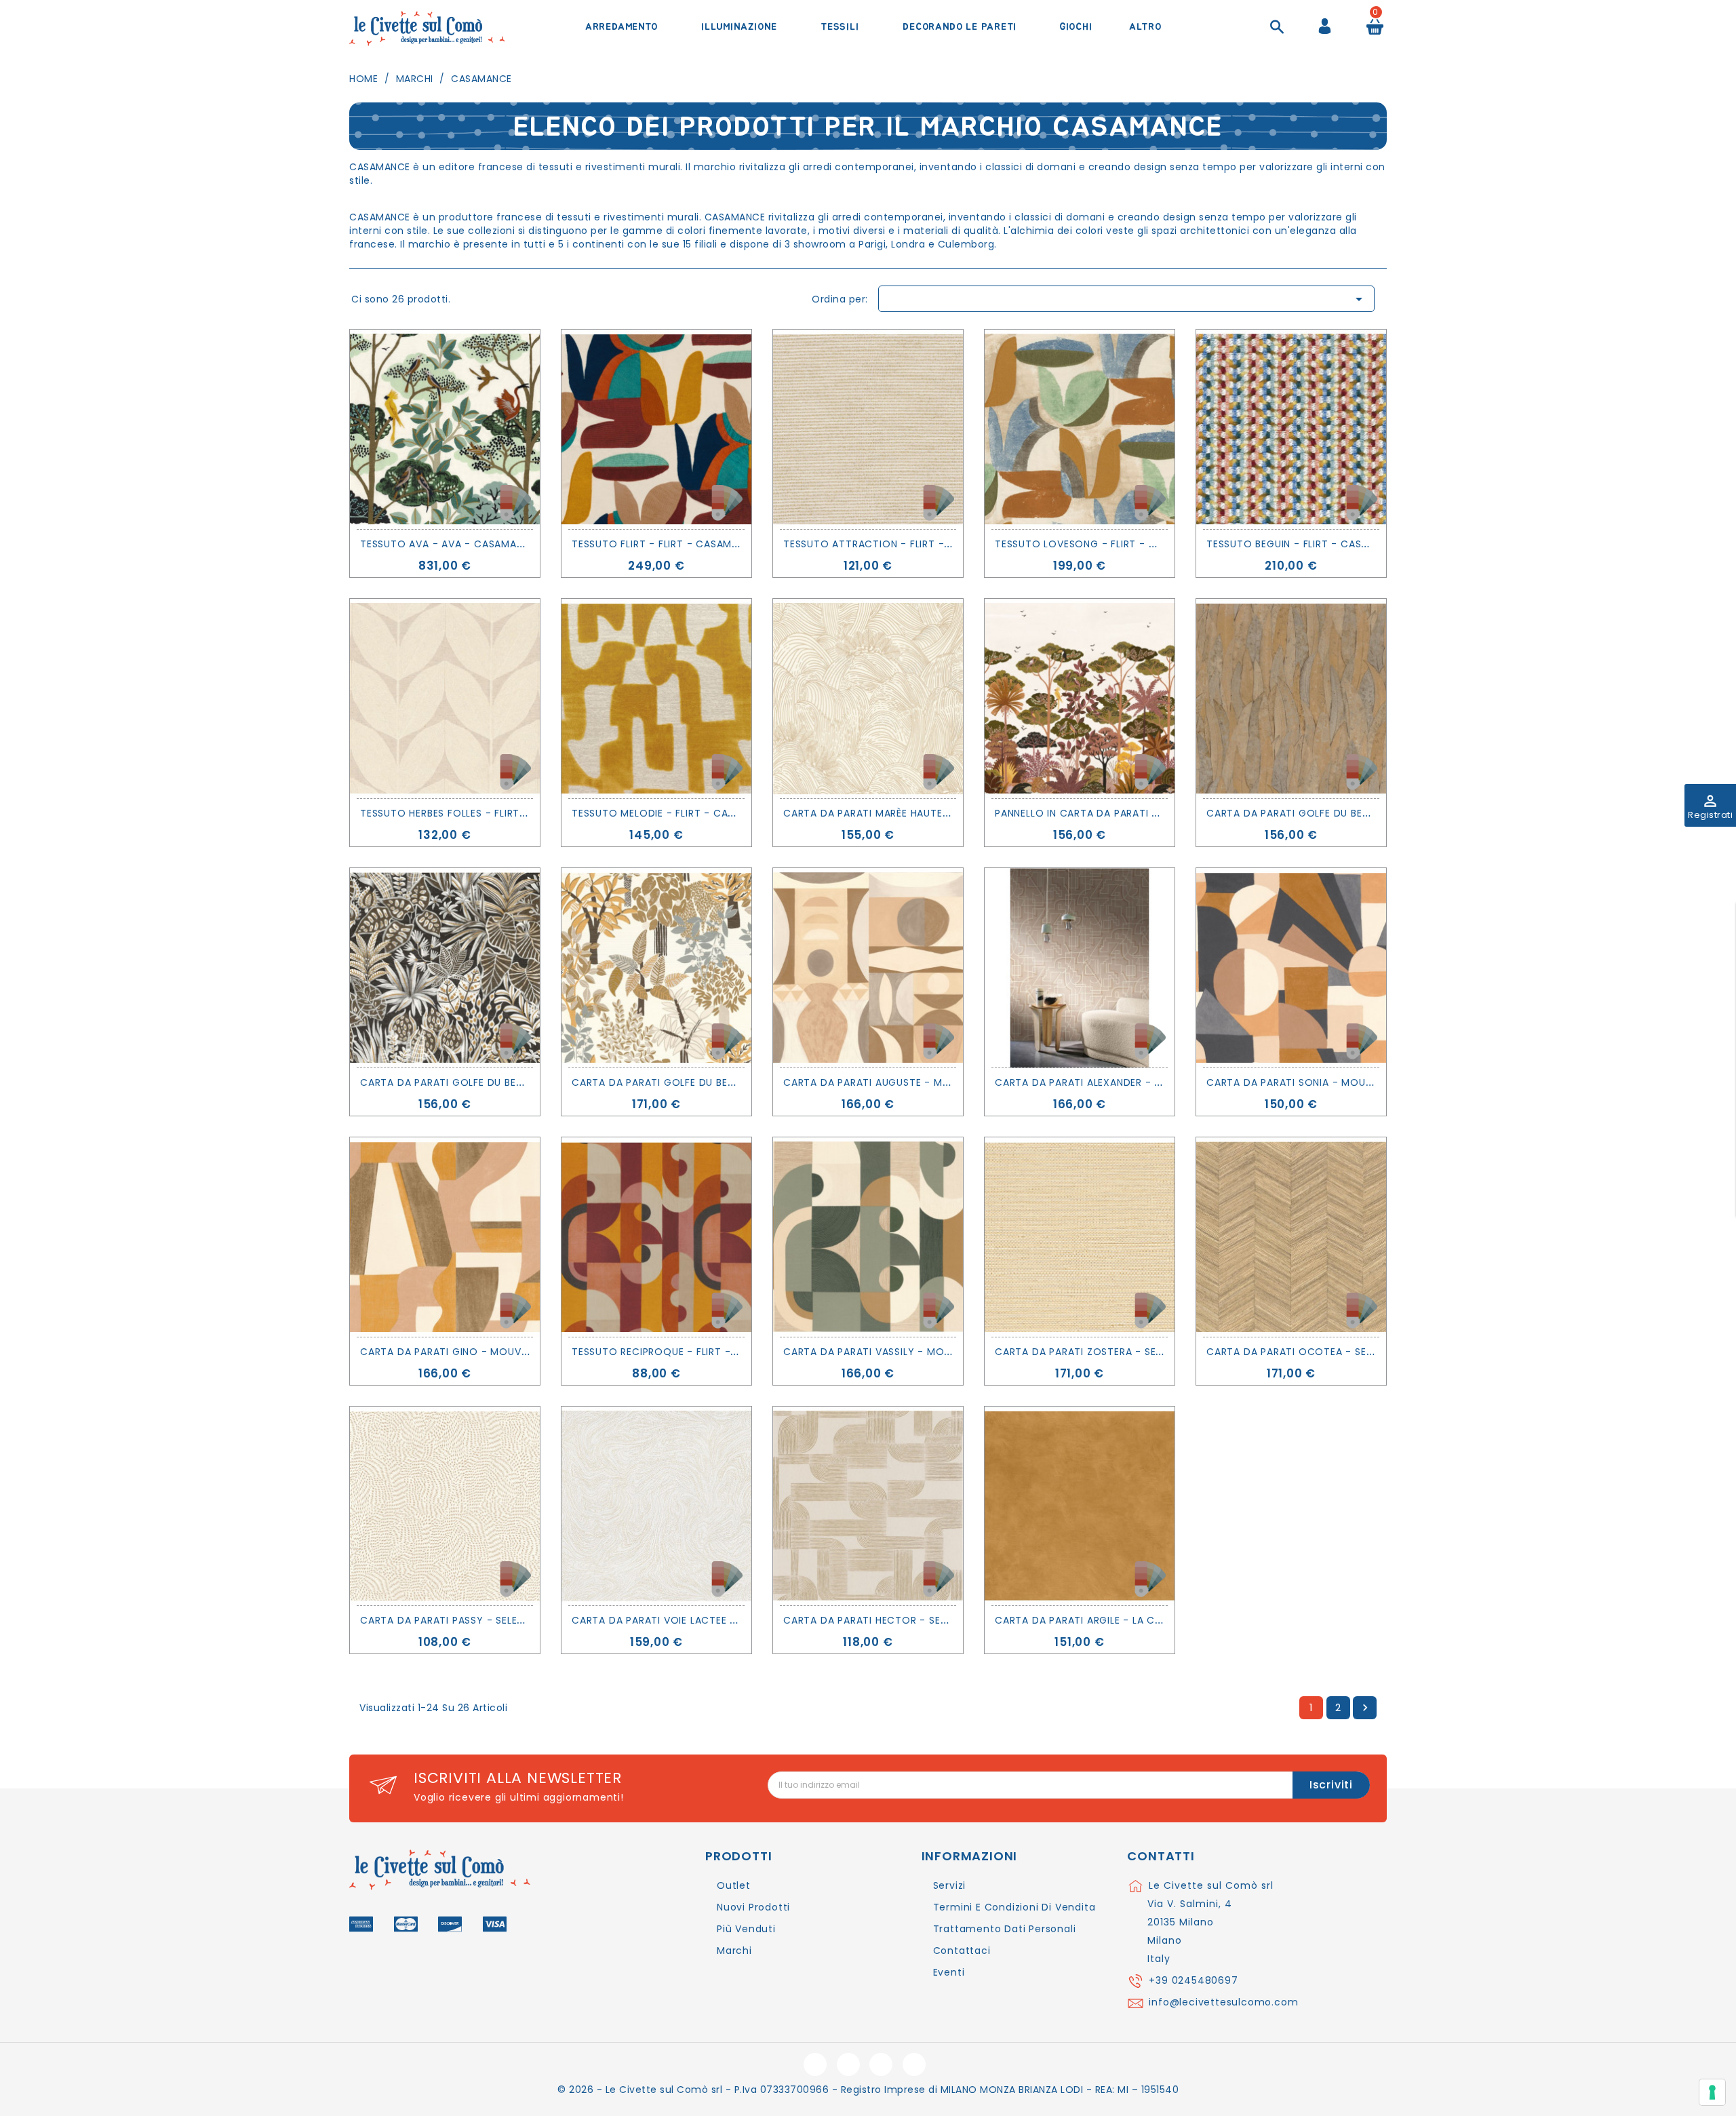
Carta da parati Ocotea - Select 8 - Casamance (1341, 1352)
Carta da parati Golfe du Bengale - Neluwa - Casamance (1363, 813)
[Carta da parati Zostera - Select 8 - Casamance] (1080, 1237)
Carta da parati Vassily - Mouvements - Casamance (927, 1352)
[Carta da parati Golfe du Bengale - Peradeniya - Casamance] (656, 968)
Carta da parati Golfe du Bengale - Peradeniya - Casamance (738, 1082)
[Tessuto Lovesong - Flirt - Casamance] (1080, 429)
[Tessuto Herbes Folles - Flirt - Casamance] (445, 699)
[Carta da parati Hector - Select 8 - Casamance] (868, 1506)
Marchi (734, 1951)
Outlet (734, 1885)
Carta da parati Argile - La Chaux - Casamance (1126, 1620)
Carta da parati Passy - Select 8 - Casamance (488, 1620)
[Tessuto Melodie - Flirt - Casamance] (656, 699)
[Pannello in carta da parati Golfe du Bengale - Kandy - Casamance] (1080, 699)
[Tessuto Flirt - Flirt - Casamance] (656, 429)
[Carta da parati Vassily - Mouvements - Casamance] (868, 1237)
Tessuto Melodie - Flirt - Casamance (674, 813)
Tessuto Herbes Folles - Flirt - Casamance (477, 813)
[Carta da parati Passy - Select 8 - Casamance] (445, 1506)
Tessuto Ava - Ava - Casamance (448, 544)
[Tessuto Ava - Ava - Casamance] (445, 429)
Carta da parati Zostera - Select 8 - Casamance (1130, 1352)
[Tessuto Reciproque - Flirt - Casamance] (656, 1237)
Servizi (950, 1885)
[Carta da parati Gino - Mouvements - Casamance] (445, 1237)
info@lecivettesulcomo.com (1223, 2002)
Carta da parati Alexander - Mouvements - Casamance (1147, 1082)
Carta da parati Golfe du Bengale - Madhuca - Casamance (522, 1082)
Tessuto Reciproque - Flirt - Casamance (684, 1352)
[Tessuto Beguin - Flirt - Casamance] (1291, 429)
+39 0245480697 (1193, 1980)
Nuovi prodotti (753, 1907)
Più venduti (746, 1929)
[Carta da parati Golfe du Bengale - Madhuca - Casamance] (445, 968)
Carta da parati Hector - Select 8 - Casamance (916, 1620)
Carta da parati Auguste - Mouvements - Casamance (930, 1082)
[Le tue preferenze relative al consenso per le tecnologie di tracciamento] (1712, 2092)
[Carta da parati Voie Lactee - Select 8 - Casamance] (656, 1506)
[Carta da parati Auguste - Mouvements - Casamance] (868, 968)
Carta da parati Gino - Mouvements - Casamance (497, 1352)
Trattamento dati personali (1005, 1929)
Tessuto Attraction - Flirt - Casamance (896, 544)
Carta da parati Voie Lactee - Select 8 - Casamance (716, 1620)
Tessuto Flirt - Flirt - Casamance (665, 544)
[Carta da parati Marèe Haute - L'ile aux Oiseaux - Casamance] (868, 699)
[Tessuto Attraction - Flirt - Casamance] (868, 429)
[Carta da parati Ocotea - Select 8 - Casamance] (1291, 1237)
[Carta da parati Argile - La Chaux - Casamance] (1080, 1506)
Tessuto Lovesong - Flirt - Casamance (1103, 544)
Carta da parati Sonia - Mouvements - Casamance (1346, 1082)
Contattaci (962, 1951)
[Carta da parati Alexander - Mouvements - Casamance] (1080, 968)
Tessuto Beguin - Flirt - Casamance (1305, 544)
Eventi (949, 1972)
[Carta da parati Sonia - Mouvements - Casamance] (1291, 968)
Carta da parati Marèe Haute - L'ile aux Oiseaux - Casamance (951, 813)
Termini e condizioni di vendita (1014, 1907)
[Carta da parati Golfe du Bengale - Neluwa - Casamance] (1291, 699)
